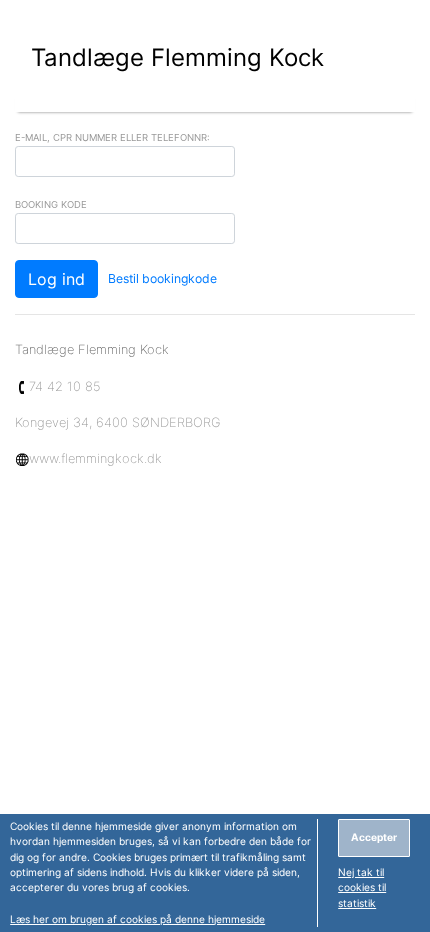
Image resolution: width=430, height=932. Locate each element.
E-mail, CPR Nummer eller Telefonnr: (112, 137)
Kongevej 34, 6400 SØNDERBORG (118, 422)
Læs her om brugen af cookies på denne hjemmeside (137, 919)
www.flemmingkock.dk (95, 458)
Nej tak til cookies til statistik (362, 887)
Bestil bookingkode (162, 278)
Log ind (56, 279)
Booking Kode (51, 204)
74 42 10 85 (65, 386)
